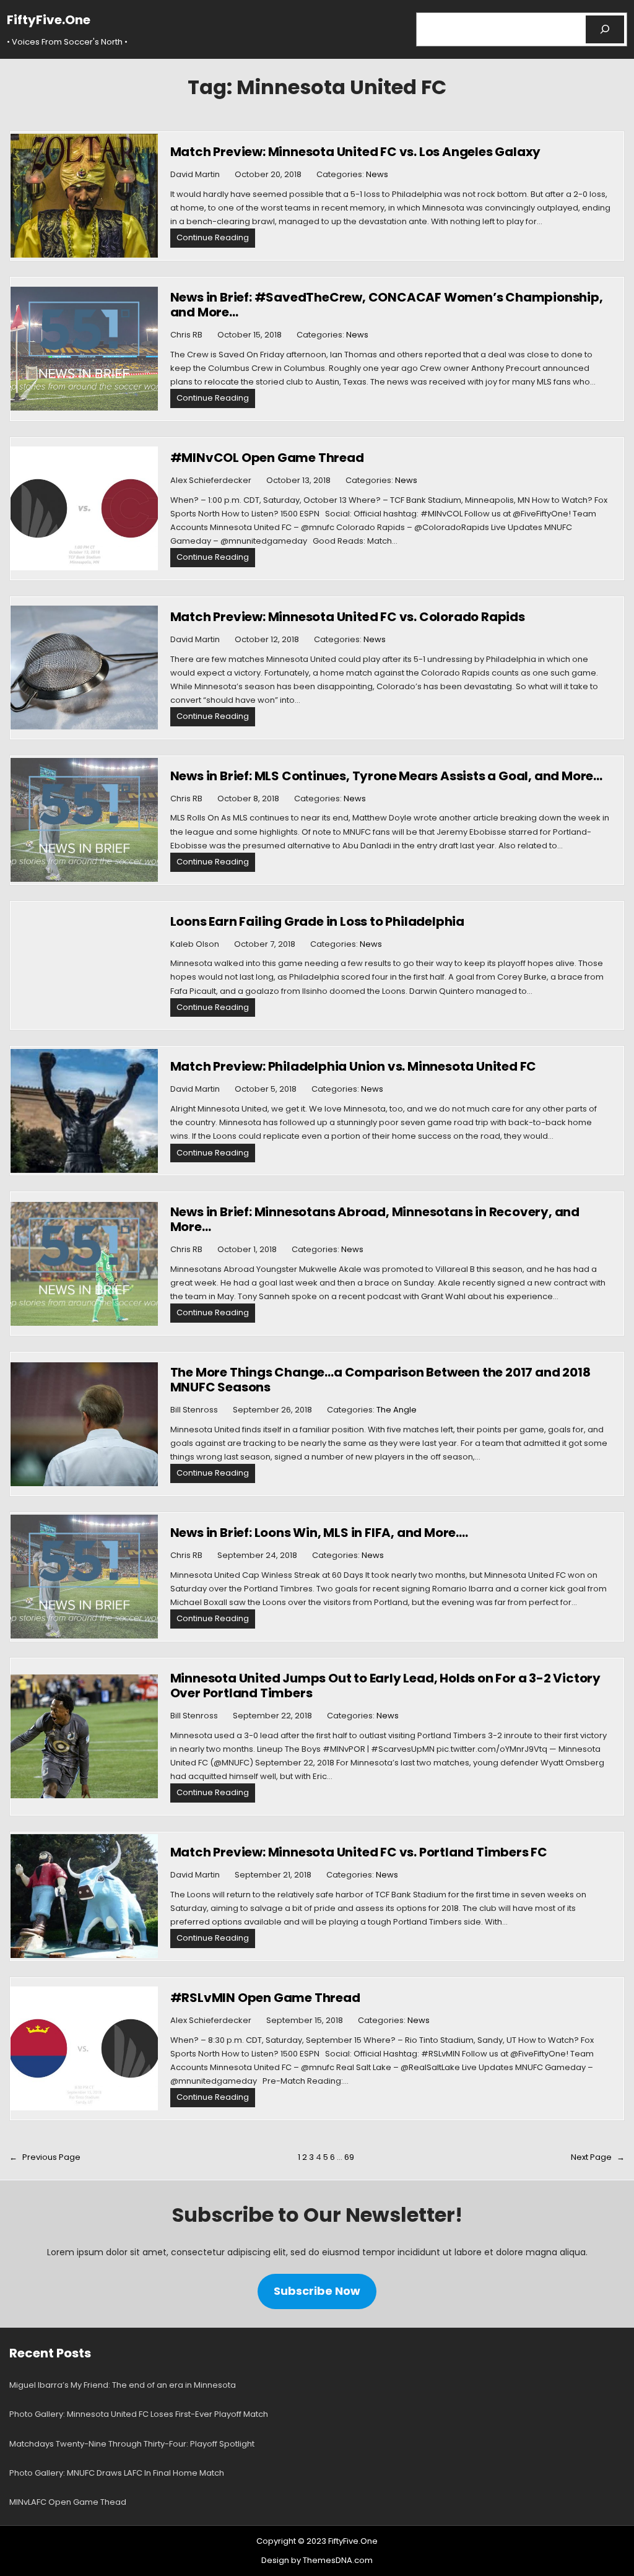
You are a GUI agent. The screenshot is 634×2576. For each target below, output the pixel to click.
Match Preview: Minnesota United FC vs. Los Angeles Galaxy (356, 152)
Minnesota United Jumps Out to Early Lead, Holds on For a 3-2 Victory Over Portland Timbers (385, 1686)
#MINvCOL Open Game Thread (267, 458)
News (377, 174)
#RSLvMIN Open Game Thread (265, 1998)
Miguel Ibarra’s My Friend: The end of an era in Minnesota (123, 2385)
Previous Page (45, 2157)
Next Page (598, 2157)
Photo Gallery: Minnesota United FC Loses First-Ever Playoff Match (139, 2414)
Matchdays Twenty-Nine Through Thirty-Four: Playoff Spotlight (132, 2444)
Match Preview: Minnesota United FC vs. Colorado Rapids (348, 617)
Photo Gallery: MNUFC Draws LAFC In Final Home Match (117, 2473)
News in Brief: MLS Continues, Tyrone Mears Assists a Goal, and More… (386, 776)
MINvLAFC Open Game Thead (68, 2502)
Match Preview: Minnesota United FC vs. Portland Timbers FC (359, 1852)
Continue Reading (216, 239)
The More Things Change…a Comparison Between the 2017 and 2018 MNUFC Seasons (380, 1380)
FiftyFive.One (49, 20)
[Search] (605, 29)
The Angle (397, 1410)
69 (349, 2157)
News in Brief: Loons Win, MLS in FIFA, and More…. (319, 1533)
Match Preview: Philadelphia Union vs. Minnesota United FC (354, 1066)
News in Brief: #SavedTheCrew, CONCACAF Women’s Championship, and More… (387, 305)
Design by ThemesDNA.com (317, 2560)
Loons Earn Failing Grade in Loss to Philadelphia (317, 921)
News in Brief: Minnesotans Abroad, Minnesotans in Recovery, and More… (375, 1219)
